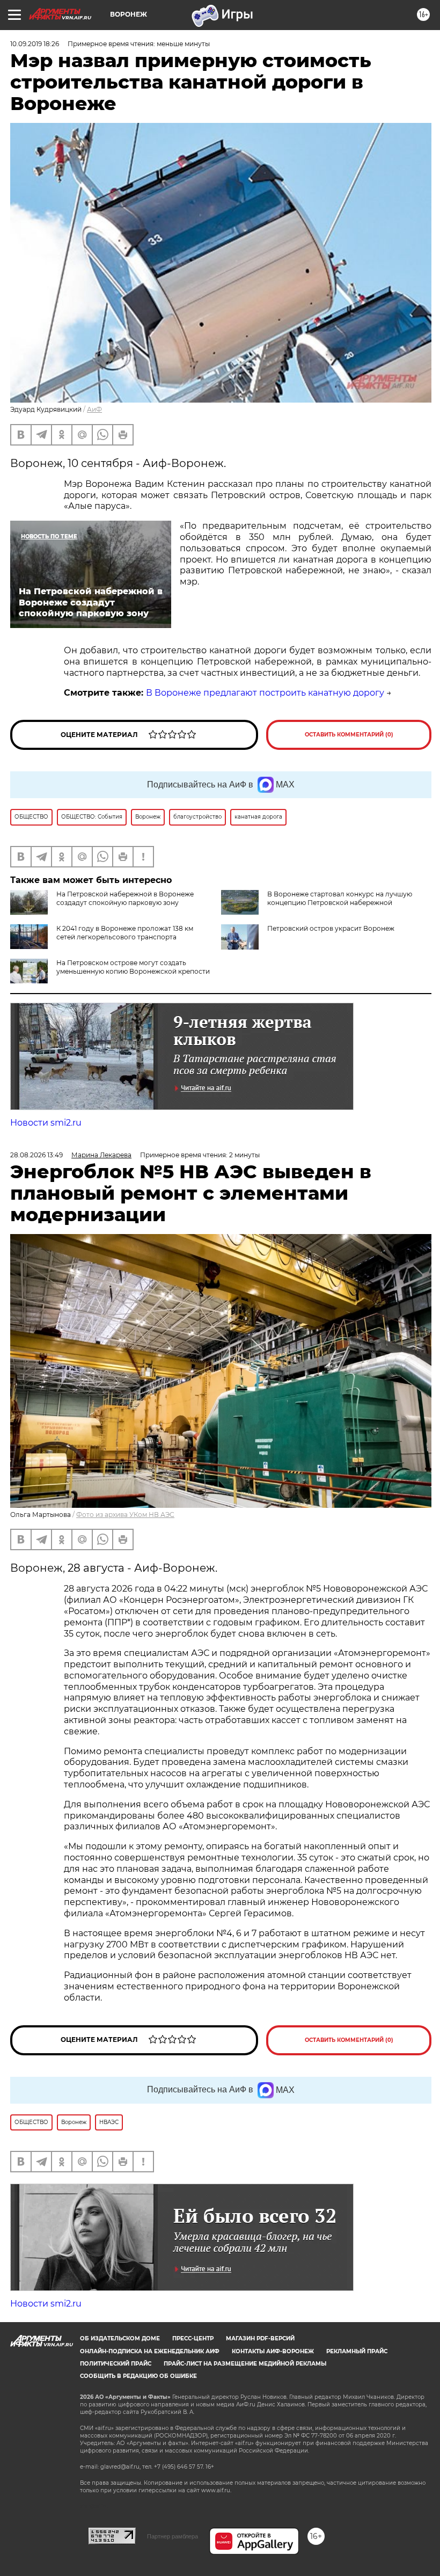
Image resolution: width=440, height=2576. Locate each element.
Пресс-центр (193, 2338)
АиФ (94, 409)
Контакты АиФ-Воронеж (273, 2351)
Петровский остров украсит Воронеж (331, 928)
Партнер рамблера (173, 2536)
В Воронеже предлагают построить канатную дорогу (265, 693)
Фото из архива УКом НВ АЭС (125, 1515)
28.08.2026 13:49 (36, 1155)
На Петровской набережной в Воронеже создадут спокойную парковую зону (125, 898)
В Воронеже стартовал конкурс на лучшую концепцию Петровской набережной (340, 898)
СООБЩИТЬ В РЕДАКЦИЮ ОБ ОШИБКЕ (138, 2376)
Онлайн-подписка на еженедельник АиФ (150, 2351)
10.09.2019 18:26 (35, 44)
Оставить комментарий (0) (349, 735)
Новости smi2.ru (46, 1123)
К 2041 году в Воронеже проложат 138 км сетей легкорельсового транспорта (125, 933)
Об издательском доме (120, 2338)
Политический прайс (116, 2364)
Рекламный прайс (357, 2351)
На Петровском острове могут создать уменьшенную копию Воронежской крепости (133, 967)
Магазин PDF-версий (260, 2338)
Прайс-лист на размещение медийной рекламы (245, 2364)
